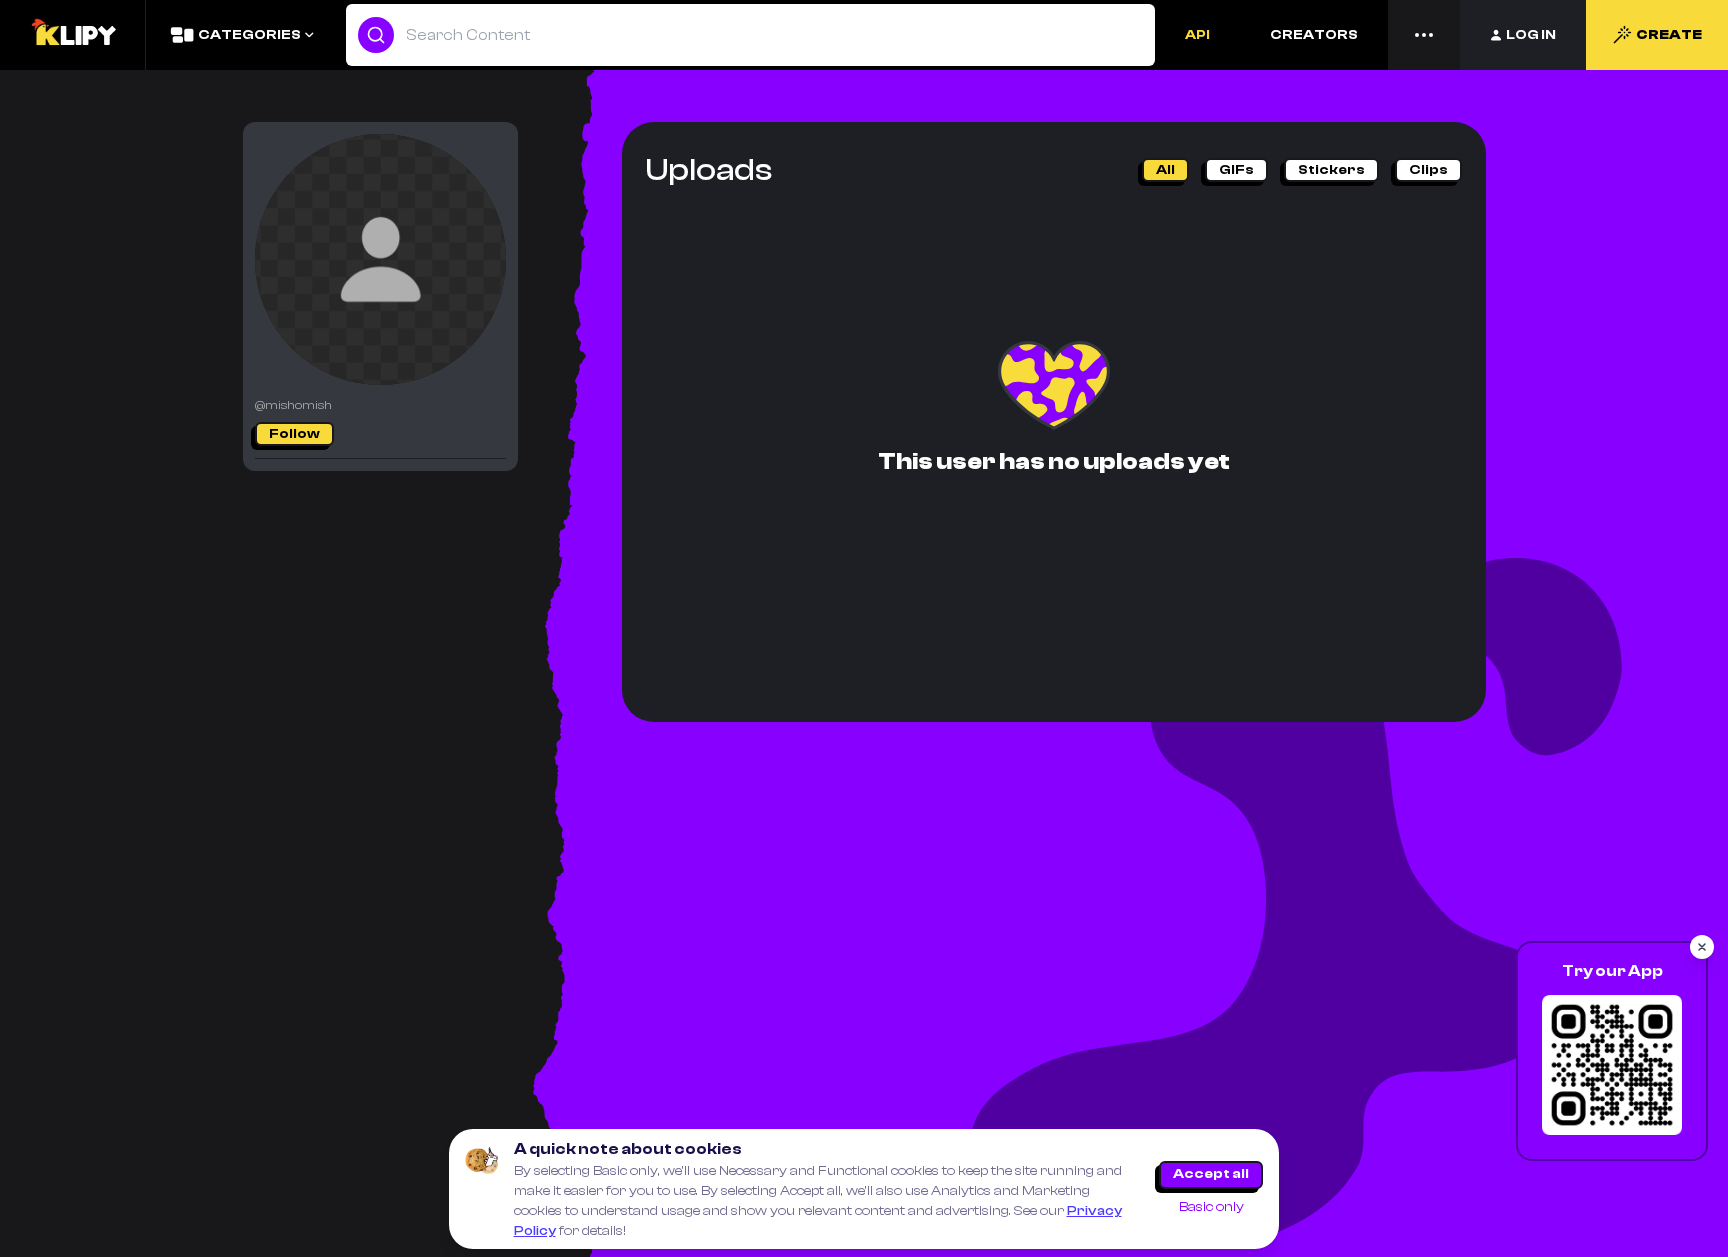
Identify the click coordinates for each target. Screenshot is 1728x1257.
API (1197, 35)
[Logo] (73, 35)
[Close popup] (1702, 947)
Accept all (1211, 1174)
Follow (294, 434)
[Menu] (1424, 35)
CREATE (1669, 35)
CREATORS (1314, 35)
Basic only (1211, 1207)
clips (1428, 170)
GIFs (1236, 170)
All (1165, 170)
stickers (1331, 170)
